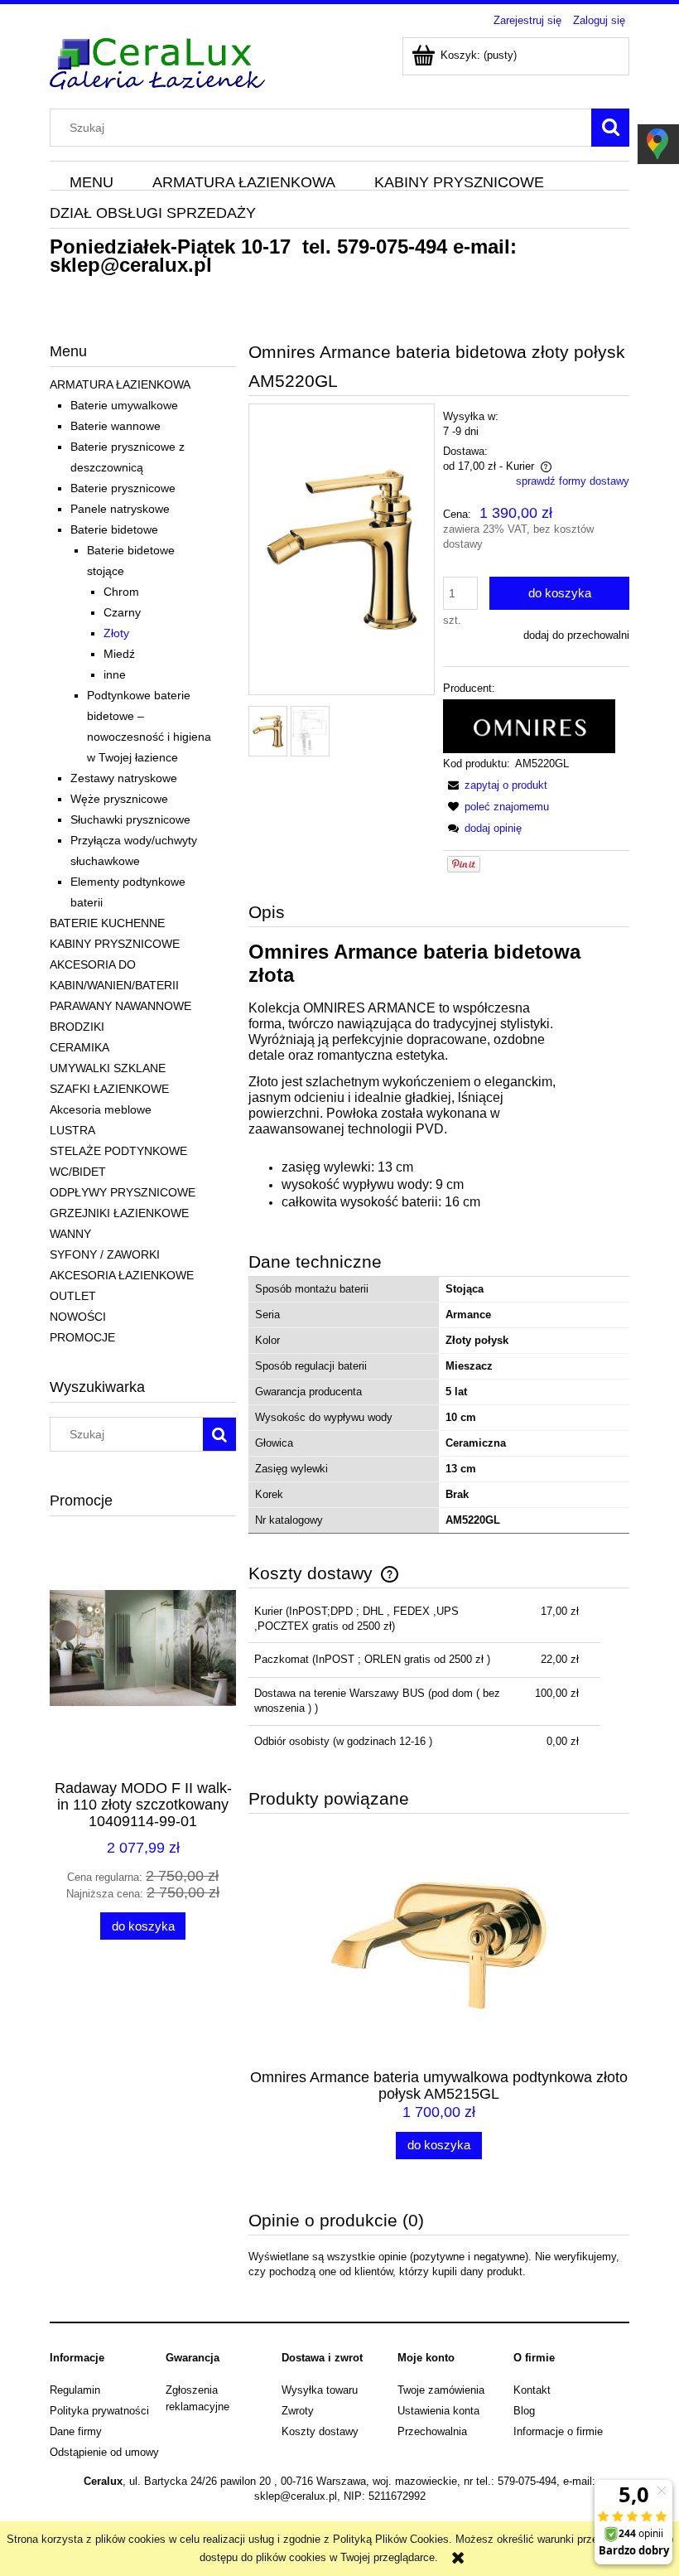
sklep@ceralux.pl (131, 265)
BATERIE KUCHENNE (107, 923)
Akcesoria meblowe (101, 1109)
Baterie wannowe (116, 426)
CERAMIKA (79, 1047)
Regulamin (75, 2390)
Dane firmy (76, 2431)
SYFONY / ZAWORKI (105, 1254)
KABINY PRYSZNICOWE (115, 944)
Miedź (119, 654)
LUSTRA (72, 1130)
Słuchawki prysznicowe (130, 819)
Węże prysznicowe (119, 799)
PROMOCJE (82, 1337)
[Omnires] (529, 725)
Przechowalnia (432, 2431)
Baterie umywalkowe (124, 405)
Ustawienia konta (438, 2411)
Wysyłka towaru (320, 2390)
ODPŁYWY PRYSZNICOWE (123, 1192)
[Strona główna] (157, 61)
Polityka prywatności (99, 2411)
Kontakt (532, 2390)
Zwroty (298, 2411)
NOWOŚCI (78, 1317)
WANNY (70, 1234)
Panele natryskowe (120, 509)
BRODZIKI (77, 1027)
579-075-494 (392, 246)
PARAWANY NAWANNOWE (120, 1006)
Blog (524, 2411)
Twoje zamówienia (441, 2390)
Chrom (121, 592)
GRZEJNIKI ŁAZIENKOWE (119, 1213)
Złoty (116, 633)
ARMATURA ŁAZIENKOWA (120, 384)
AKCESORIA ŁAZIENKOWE (122, 1275)
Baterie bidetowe (114, 529)
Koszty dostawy (320, 2431)
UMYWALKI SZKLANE (108, 1068)
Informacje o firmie (558, 2431)
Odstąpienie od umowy (104, 2452)
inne (115, 674)
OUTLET (73, 1296)
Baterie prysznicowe (123, 488)
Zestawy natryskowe (124, 778)
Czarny (122, 612)
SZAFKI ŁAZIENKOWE (109, 1089)
